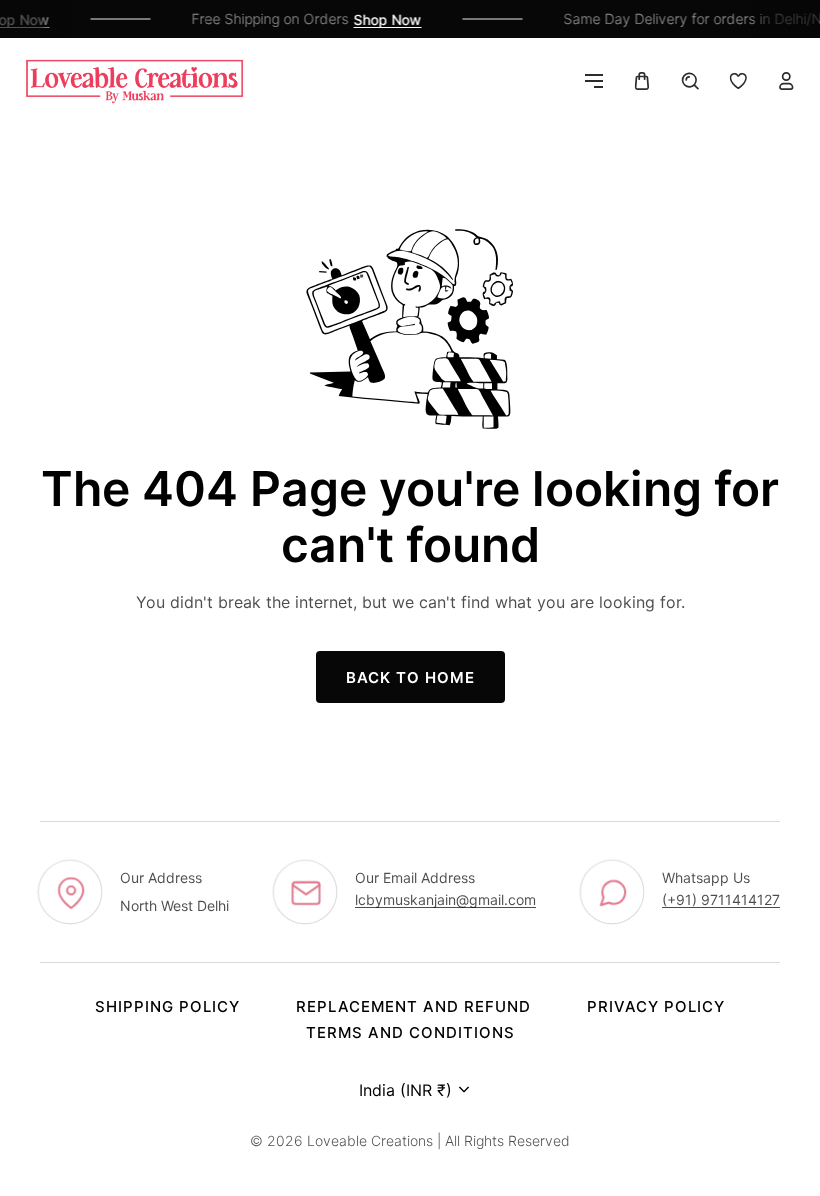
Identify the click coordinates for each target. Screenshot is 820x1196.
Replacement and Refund (413, 1006)
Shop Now (383, 19)
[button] (594, 81)
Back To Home (410, 677)
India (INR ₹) (405, 1090)
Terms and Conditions (410, 1032)
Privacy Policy (656, 1006)
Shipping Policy (167, 1006)
